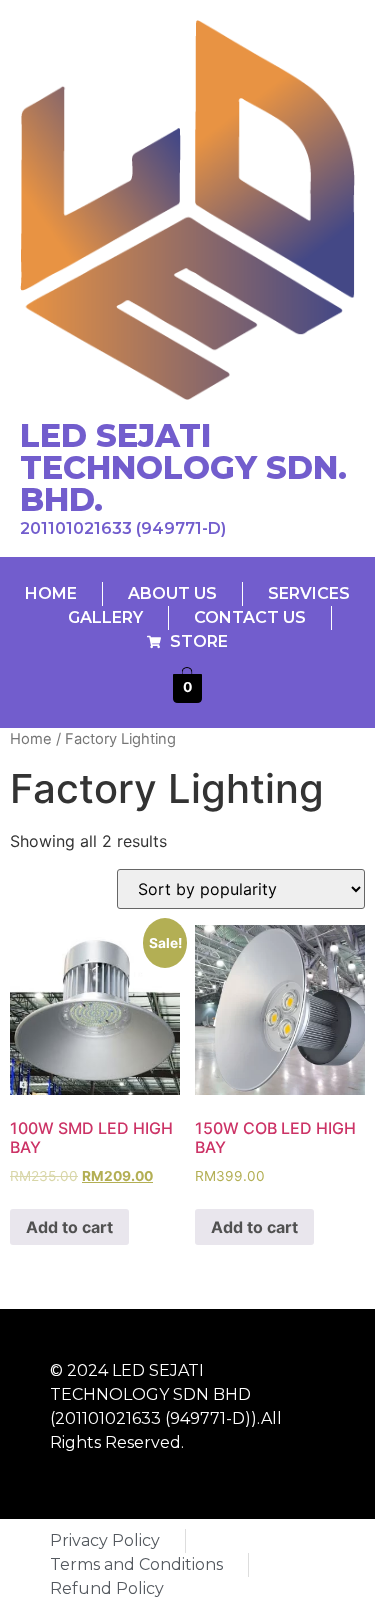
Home (31, 739)
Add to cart (69, 1227)
